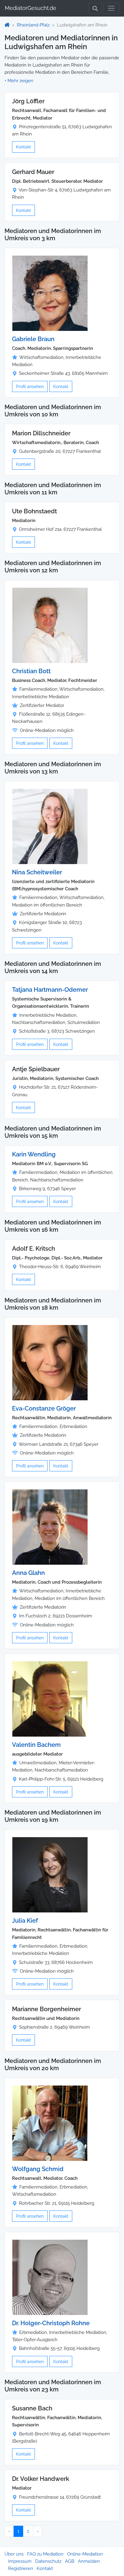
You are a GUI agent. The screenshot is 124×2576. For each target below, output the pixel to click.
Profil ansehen (30, 386)
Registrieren (21, 2568)
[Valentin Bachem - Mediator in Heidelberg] (50, 1699)
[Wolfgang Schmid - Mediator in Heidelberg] (50, 2123)
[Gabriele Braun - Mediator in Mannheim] (50, 293)
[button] (19, 81)
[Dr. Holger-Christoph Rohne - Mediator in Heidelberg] (50, 2277)
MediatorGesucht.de (31, 8)
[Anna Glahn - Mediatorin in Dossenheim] (50, 1527)
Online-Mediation (85, 2554)
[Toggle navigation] (111, 8)
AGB (70, 2561)
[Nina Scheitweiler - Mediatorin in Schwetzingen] (50, 826)
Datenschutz (48, 2561)
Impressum (20, 2561)
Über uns (14, 2554)
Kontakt (23, 147)
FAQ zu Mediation (45, 2554)
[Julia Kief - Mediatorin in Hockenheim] (50, 1874)
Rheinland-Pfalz (33, 25)
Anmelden (89, 2561)
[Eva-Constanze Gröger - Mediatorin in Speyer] (50, 1362)
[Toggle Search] (95, 8)
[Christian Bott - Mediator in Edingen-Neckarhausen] (50, 625)
